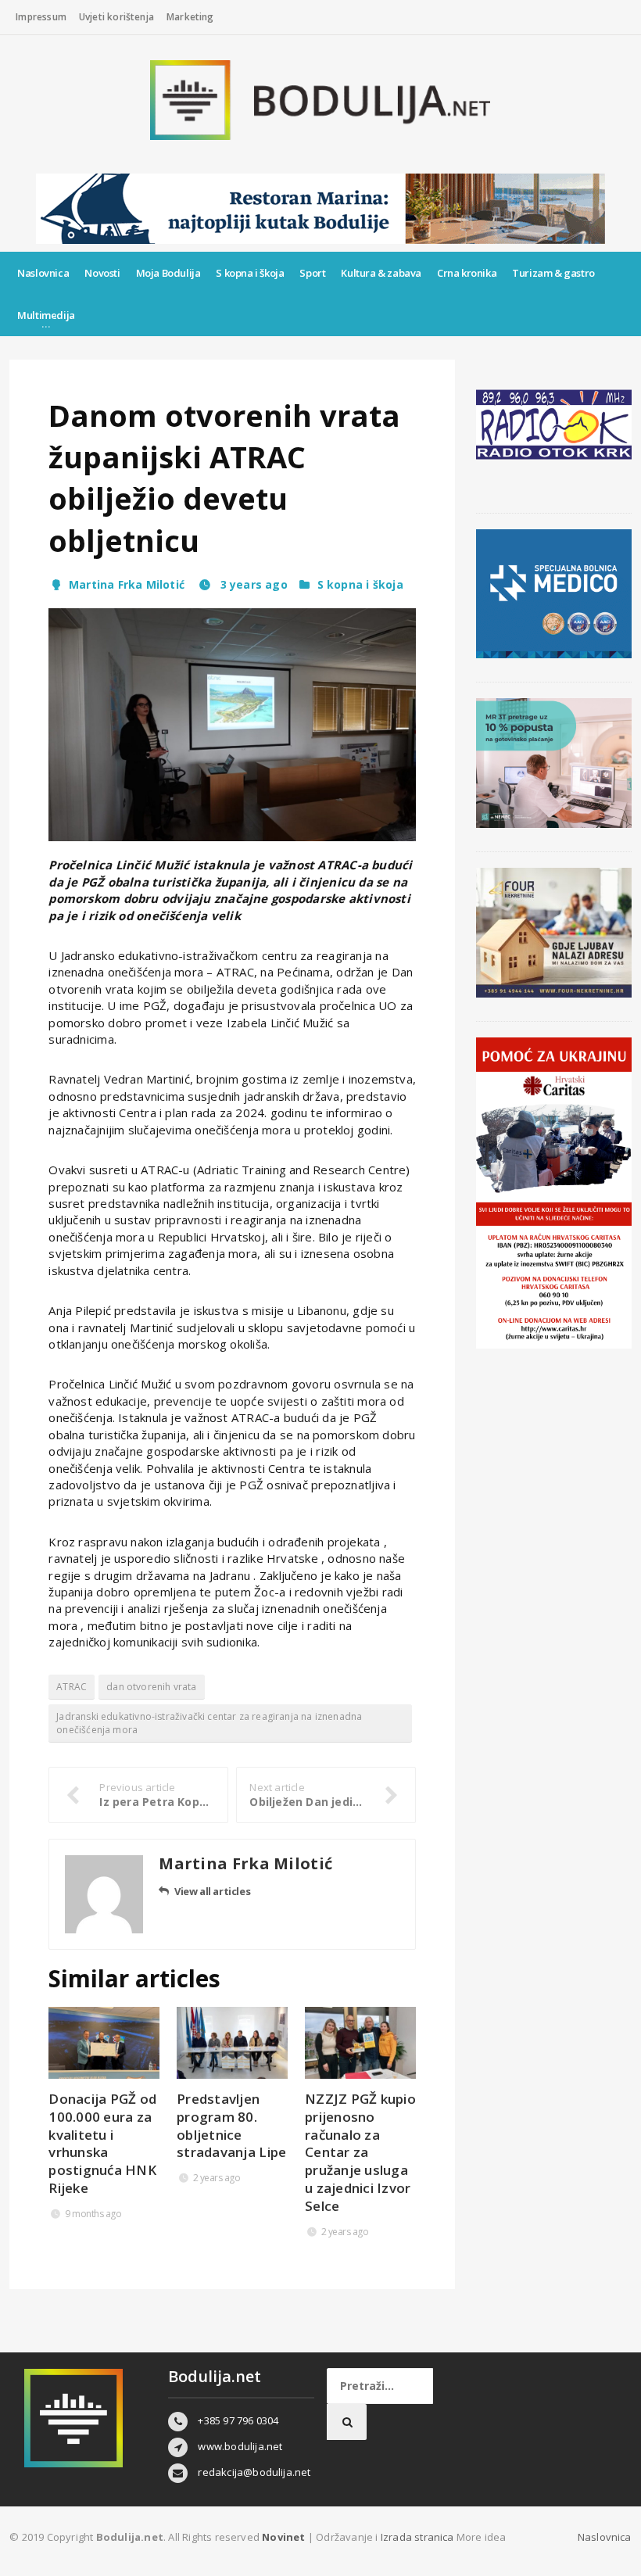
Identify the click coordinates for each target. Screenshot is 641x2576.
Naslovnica (43, 273)
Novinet (283, 2537)
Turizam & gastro (553, 273)
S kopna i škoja (250, 273)
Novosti (102, 273)
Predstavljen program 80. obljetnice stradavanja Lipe (231, 2126)
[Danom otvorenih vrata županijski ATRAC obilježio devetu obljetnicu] (232, 725)
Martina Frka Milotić (127, 584)
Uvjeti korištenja (116, 17)
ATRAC (72, 1687)
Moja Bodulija (168, 273)
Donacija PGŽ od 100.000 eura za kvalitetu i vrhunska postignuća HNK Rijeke (102, 2144)
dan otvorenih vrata (151, 1687)
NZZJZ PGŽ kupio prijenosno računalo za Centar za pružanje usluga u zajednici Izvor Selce (360, 2153)
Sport (312, 273)
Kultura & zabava (381, 273)
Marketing (190, 17)
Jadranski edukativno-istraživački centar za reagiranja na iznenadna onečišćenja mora (209, 1723)
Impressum (41, 17)
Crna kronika (467, 273)
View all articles (212, 1891)
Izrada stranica (419, 2537)
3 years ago (252, 584)
